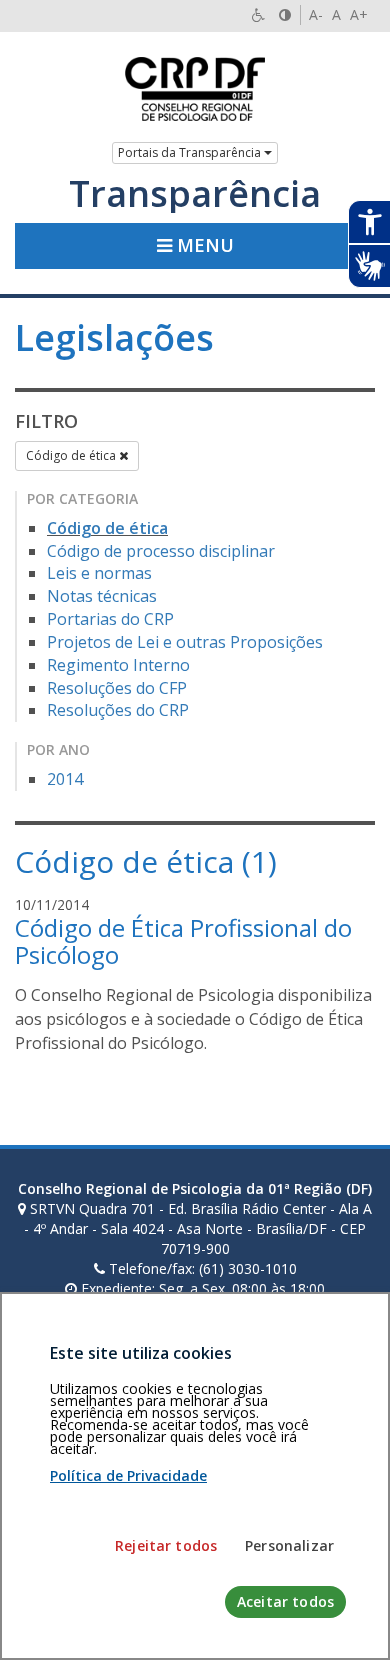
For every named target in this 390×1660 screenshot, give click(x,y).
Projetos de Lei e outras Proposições (185, 642)
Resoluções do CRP (118, 710)
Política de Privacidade (128, 1475)
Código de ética (72, 455)
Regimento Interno (118, 665)
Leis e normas (99, 573)
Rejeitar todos (166, 1545)
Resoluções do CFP (117, 688)
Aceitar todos (285, 1601)
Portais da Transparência (191, 152)
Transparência (195, 194)
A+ (359, 14)
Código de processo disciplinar (161, 551)
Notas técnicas (102, 596)
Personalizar (289, 1545)
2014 (65, 779)
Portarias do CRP (110, 619)
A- (316, 14)
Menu (203, 245)
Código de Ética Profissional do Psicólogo (183, 940)
